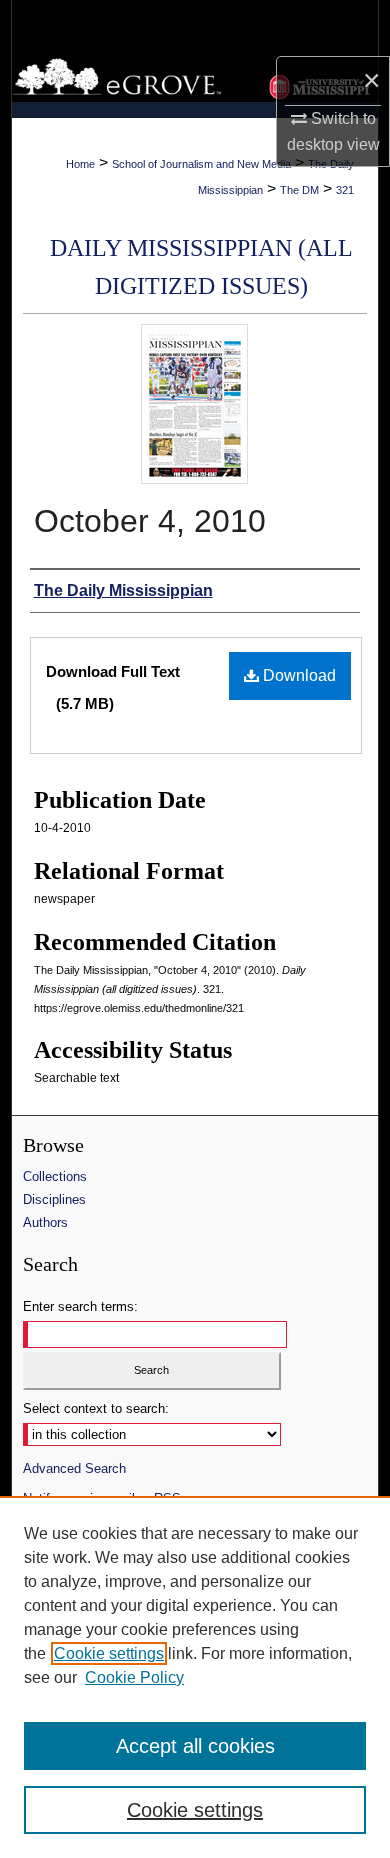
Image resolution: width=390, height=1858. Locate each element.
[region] (195, 1677)
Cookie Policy (134, 1677)
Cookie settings (109, 1653)
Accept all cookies (195, 1746)
